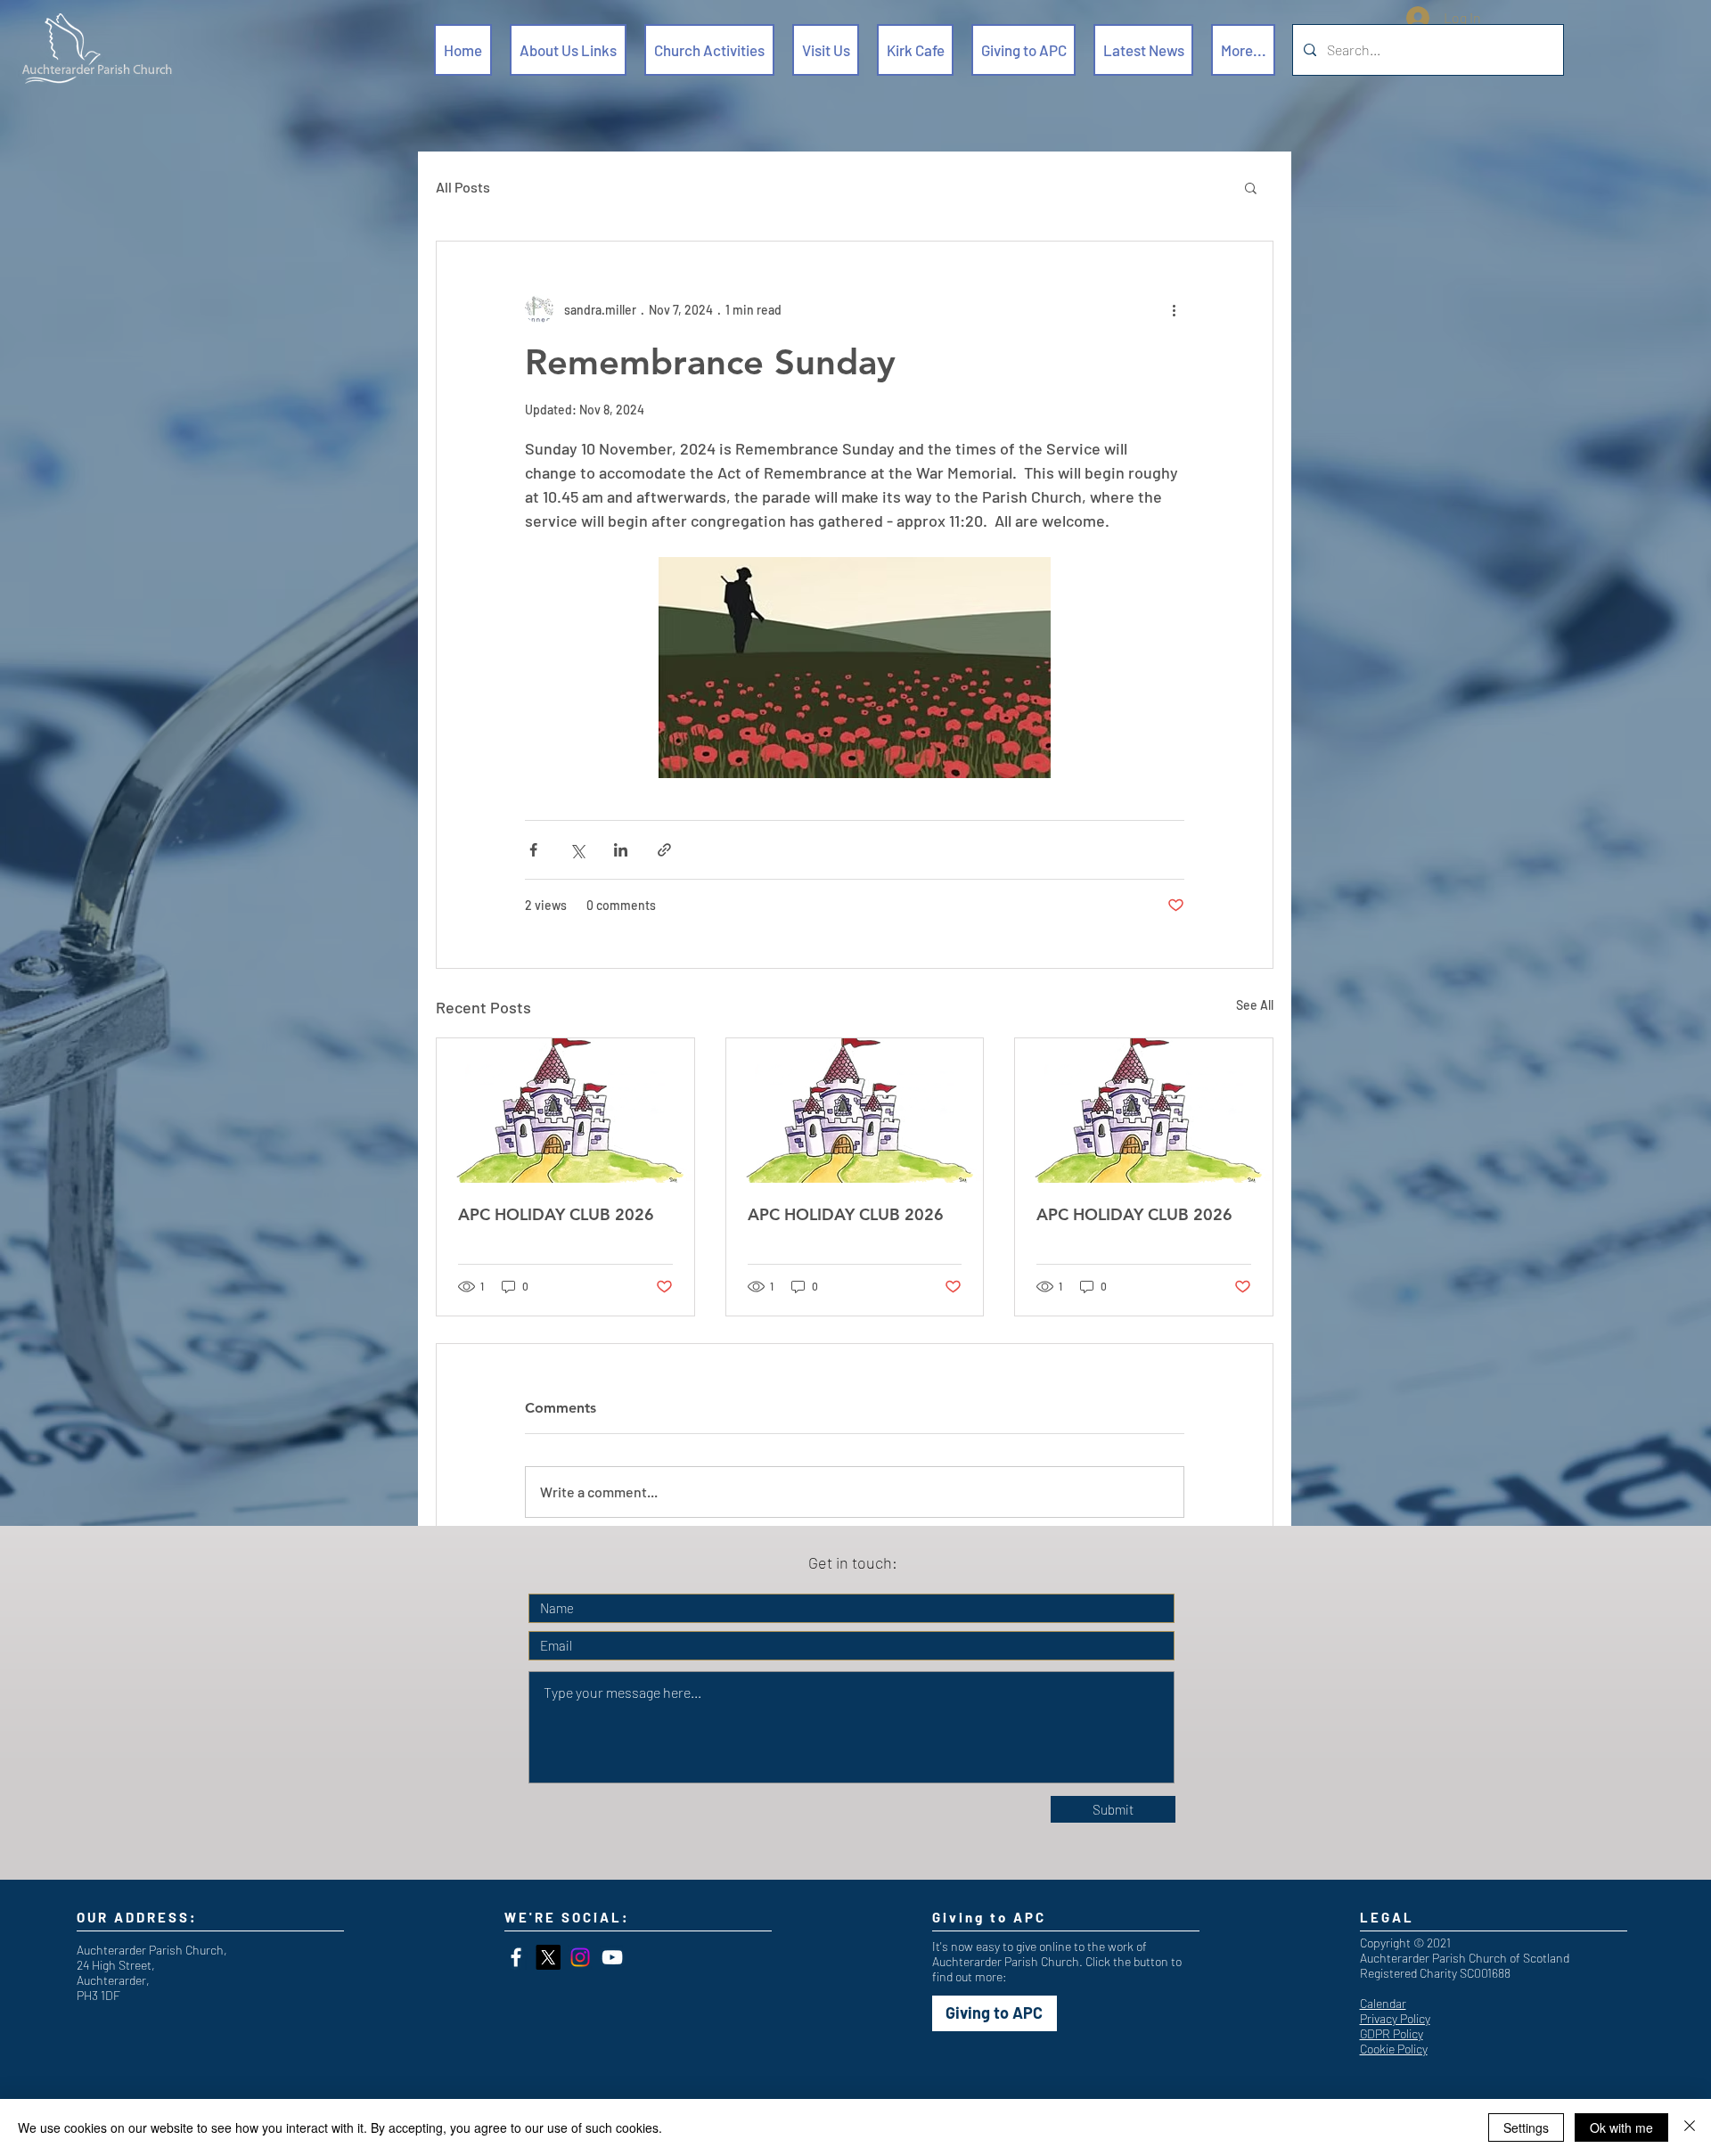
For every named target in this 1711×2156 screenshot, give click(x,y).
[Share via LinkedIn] (621, 850)
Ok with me (1621, 2127)
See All (1255, 1005)
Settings (1526, 2127)
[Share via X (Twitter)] (577, 850)
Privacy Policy (1395, 2018)
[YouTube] (612, 1957)
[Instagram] (580, 1957)
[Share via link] (664, 850)
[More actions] (1174, 309)
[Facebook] (516, 1957)
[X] (548, 1957)
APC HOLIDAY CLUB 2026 (556, 1214)
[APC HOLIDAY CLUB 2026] (565, 1111)
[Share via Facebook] (533, 850)
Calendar (1383, 2003)
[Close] (1690, 2127)
